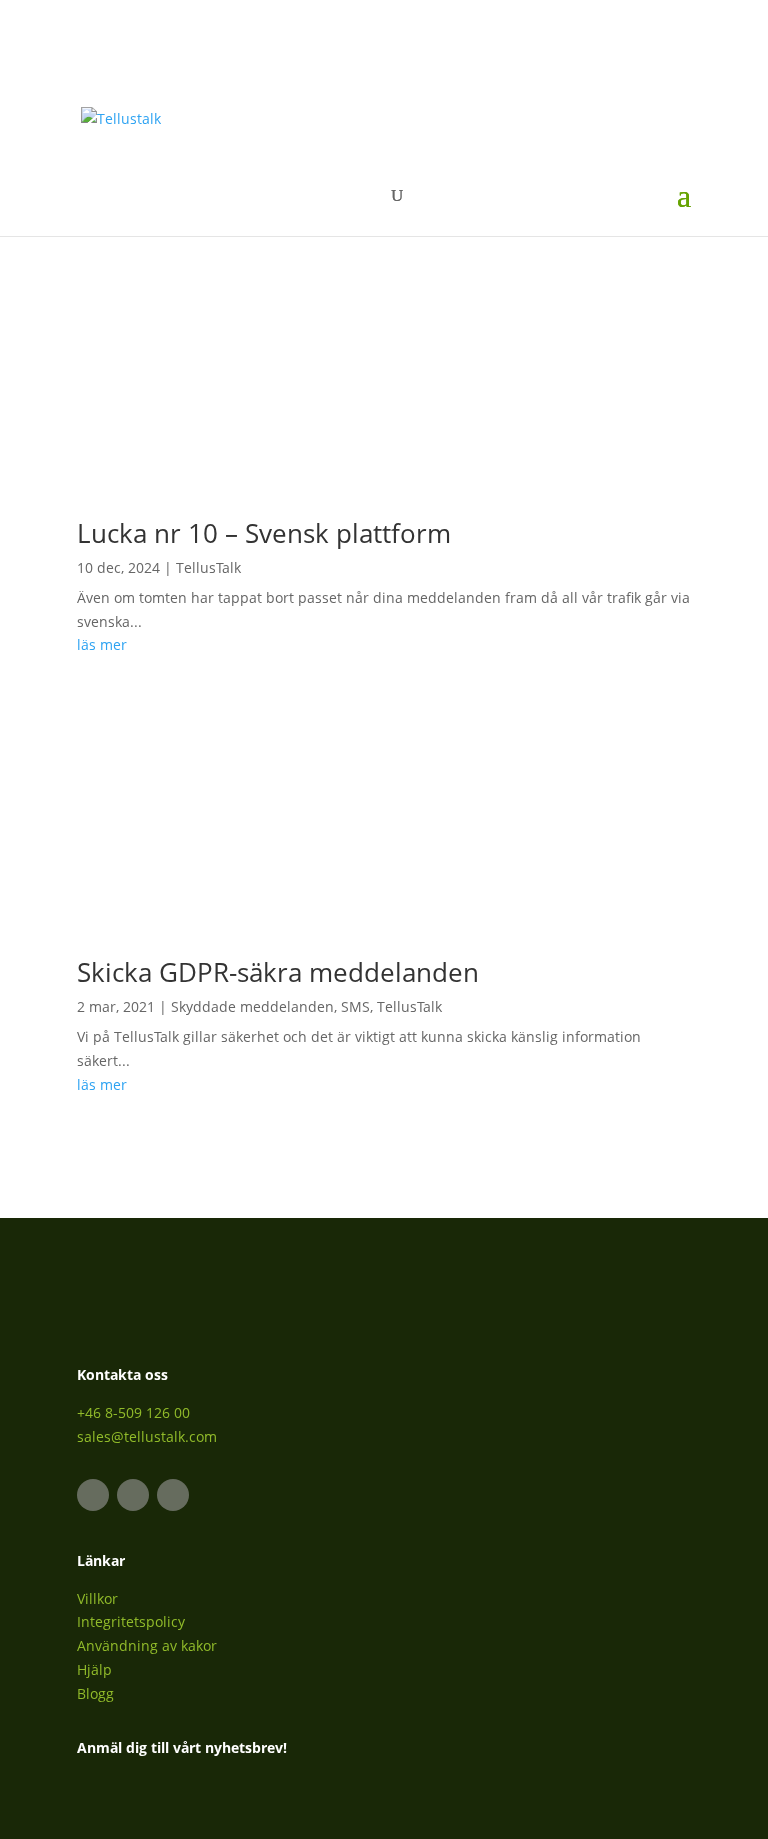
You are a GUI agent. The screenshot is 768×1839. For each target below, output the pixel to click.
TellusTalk (208, 567)
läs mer (102, 644)
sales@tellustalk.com (147, 1436)
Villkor (97, 1598)
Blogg (95, 1693)
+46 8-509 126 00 (133, 1412)
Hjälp (94, 1669)
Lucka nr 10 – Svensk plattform (264, 533)
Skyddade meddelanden (252, 1006)
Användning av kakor (147, 1645)
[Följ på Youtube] (173, 1495)
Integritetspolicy (131, 1621)
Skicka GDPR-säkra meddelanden (278, 972)
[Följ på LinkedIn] (93, 1495)
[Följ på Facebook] (133, 1495)
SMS (355, 1006)
